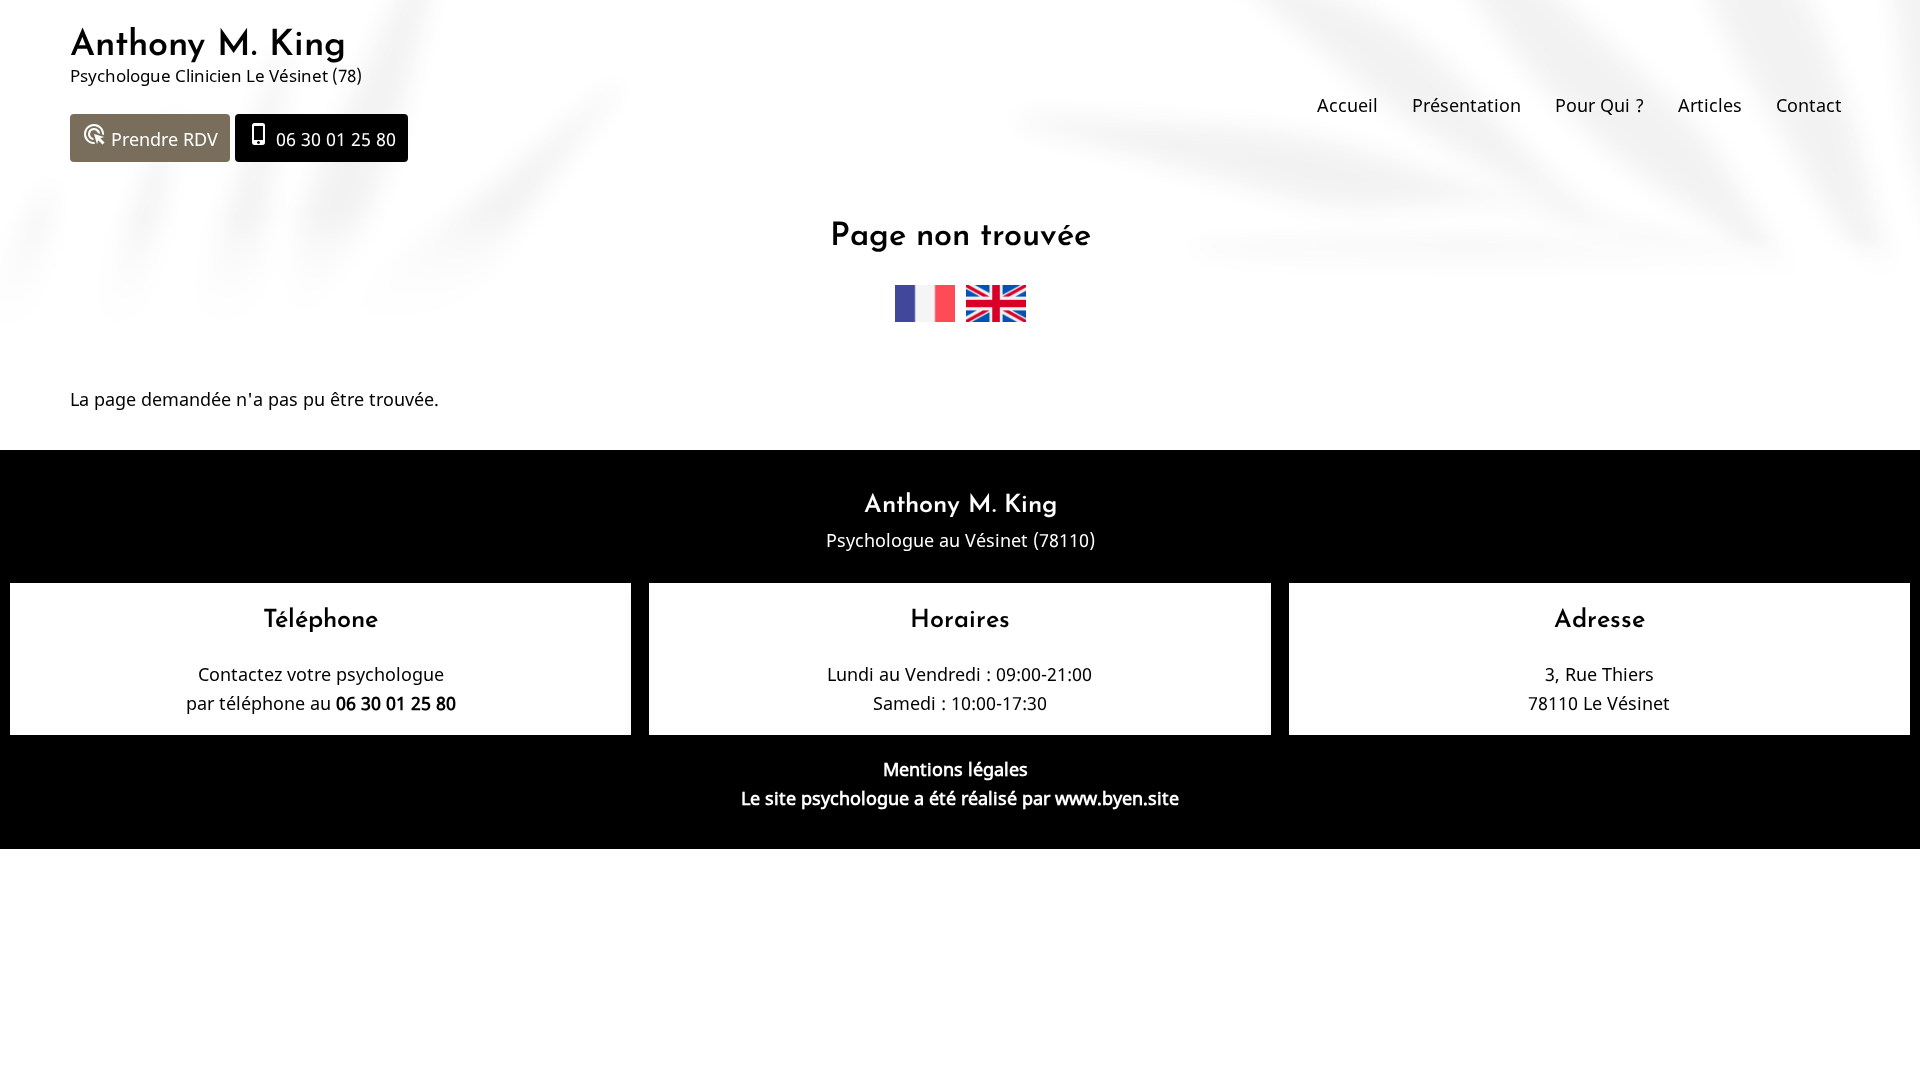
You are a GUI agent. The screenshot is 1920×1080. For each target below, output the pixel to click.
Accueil (1347, 105)
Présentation (1466, 105)
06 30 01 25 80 (321, 136)
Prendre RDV (150, 136)
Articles (1710, 105)
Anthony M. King (208, 46)
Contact (1809, 105)
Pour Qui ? (1599, 105)
